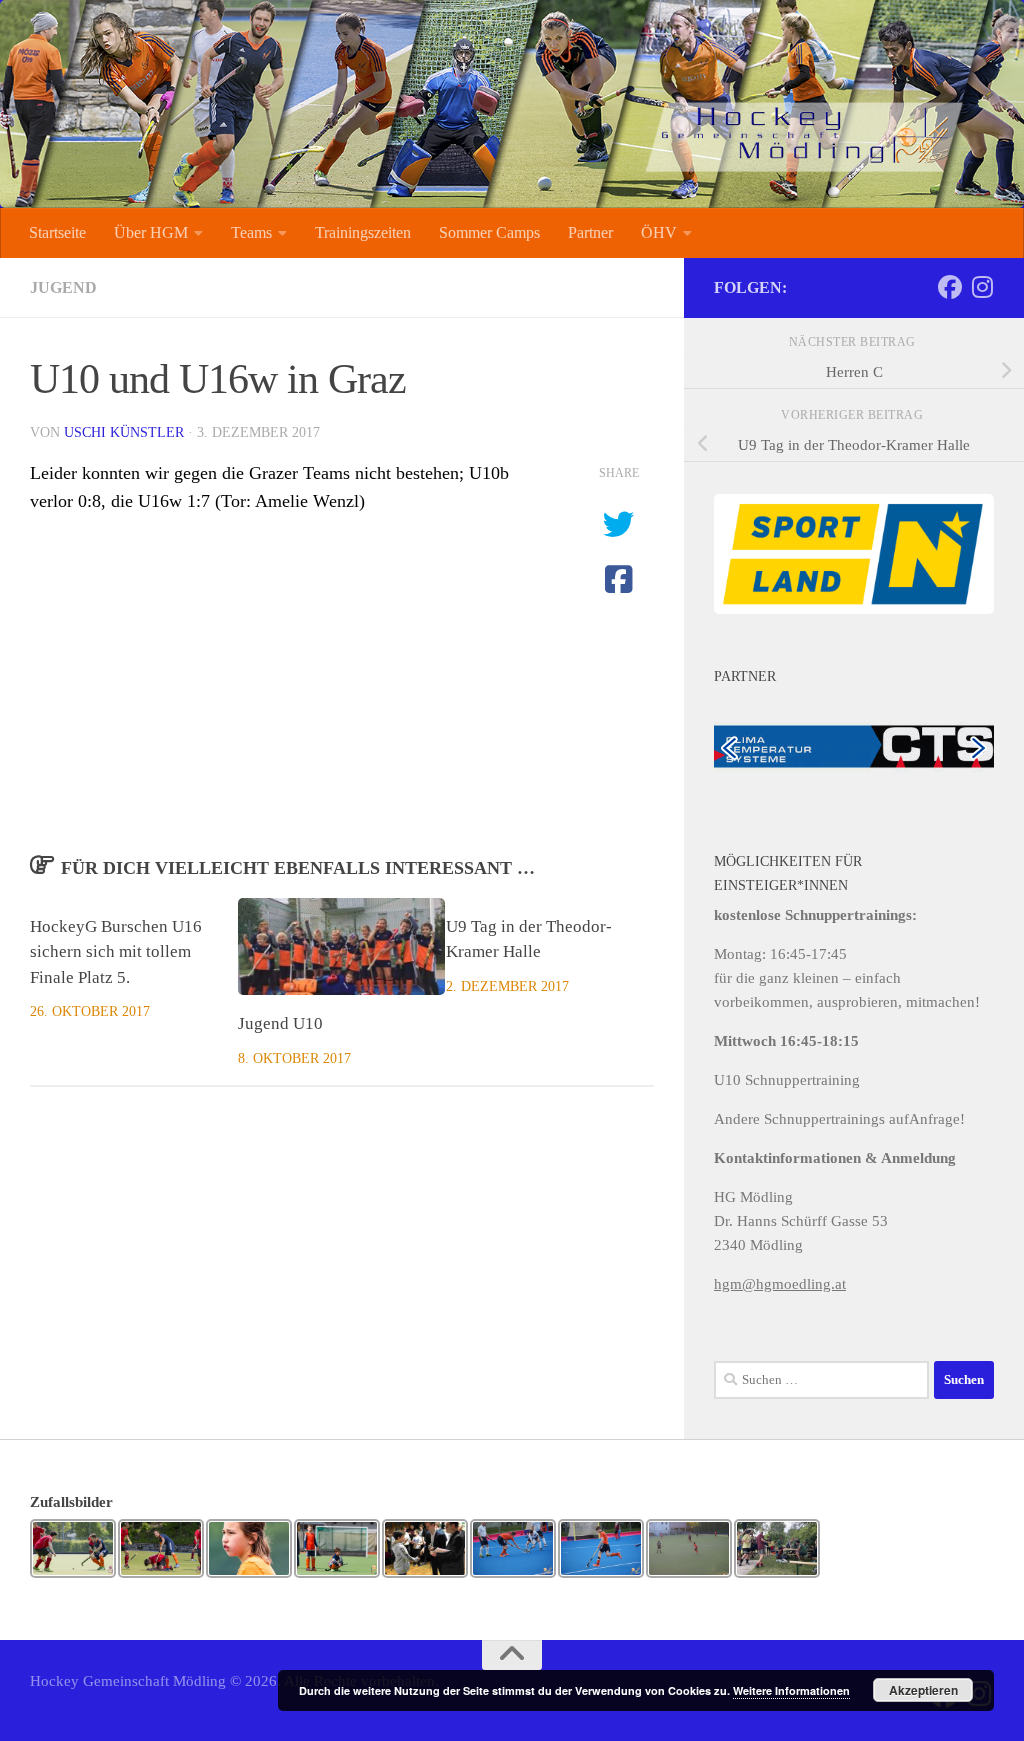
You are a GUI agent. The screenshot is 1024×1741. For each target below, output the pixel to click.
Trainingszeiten (363, 232)
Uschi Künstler (124, 432)
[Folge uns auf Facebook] (950, 287)
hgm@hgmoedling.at (780, 1284)
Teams (251, 232)
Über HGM (151, 232)
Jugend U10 (280, 1023)
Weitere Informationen (791, 1690)
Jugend (63, 287)
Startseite (57, 232)
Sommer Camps (489, 232)
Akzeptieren (923, 1690)
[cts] (854, 745)
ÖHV (659, 232)
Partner (590, 232)
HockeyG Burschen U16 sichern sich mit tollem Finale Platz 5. (116, 952)
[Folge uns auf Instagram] (982, 287)
